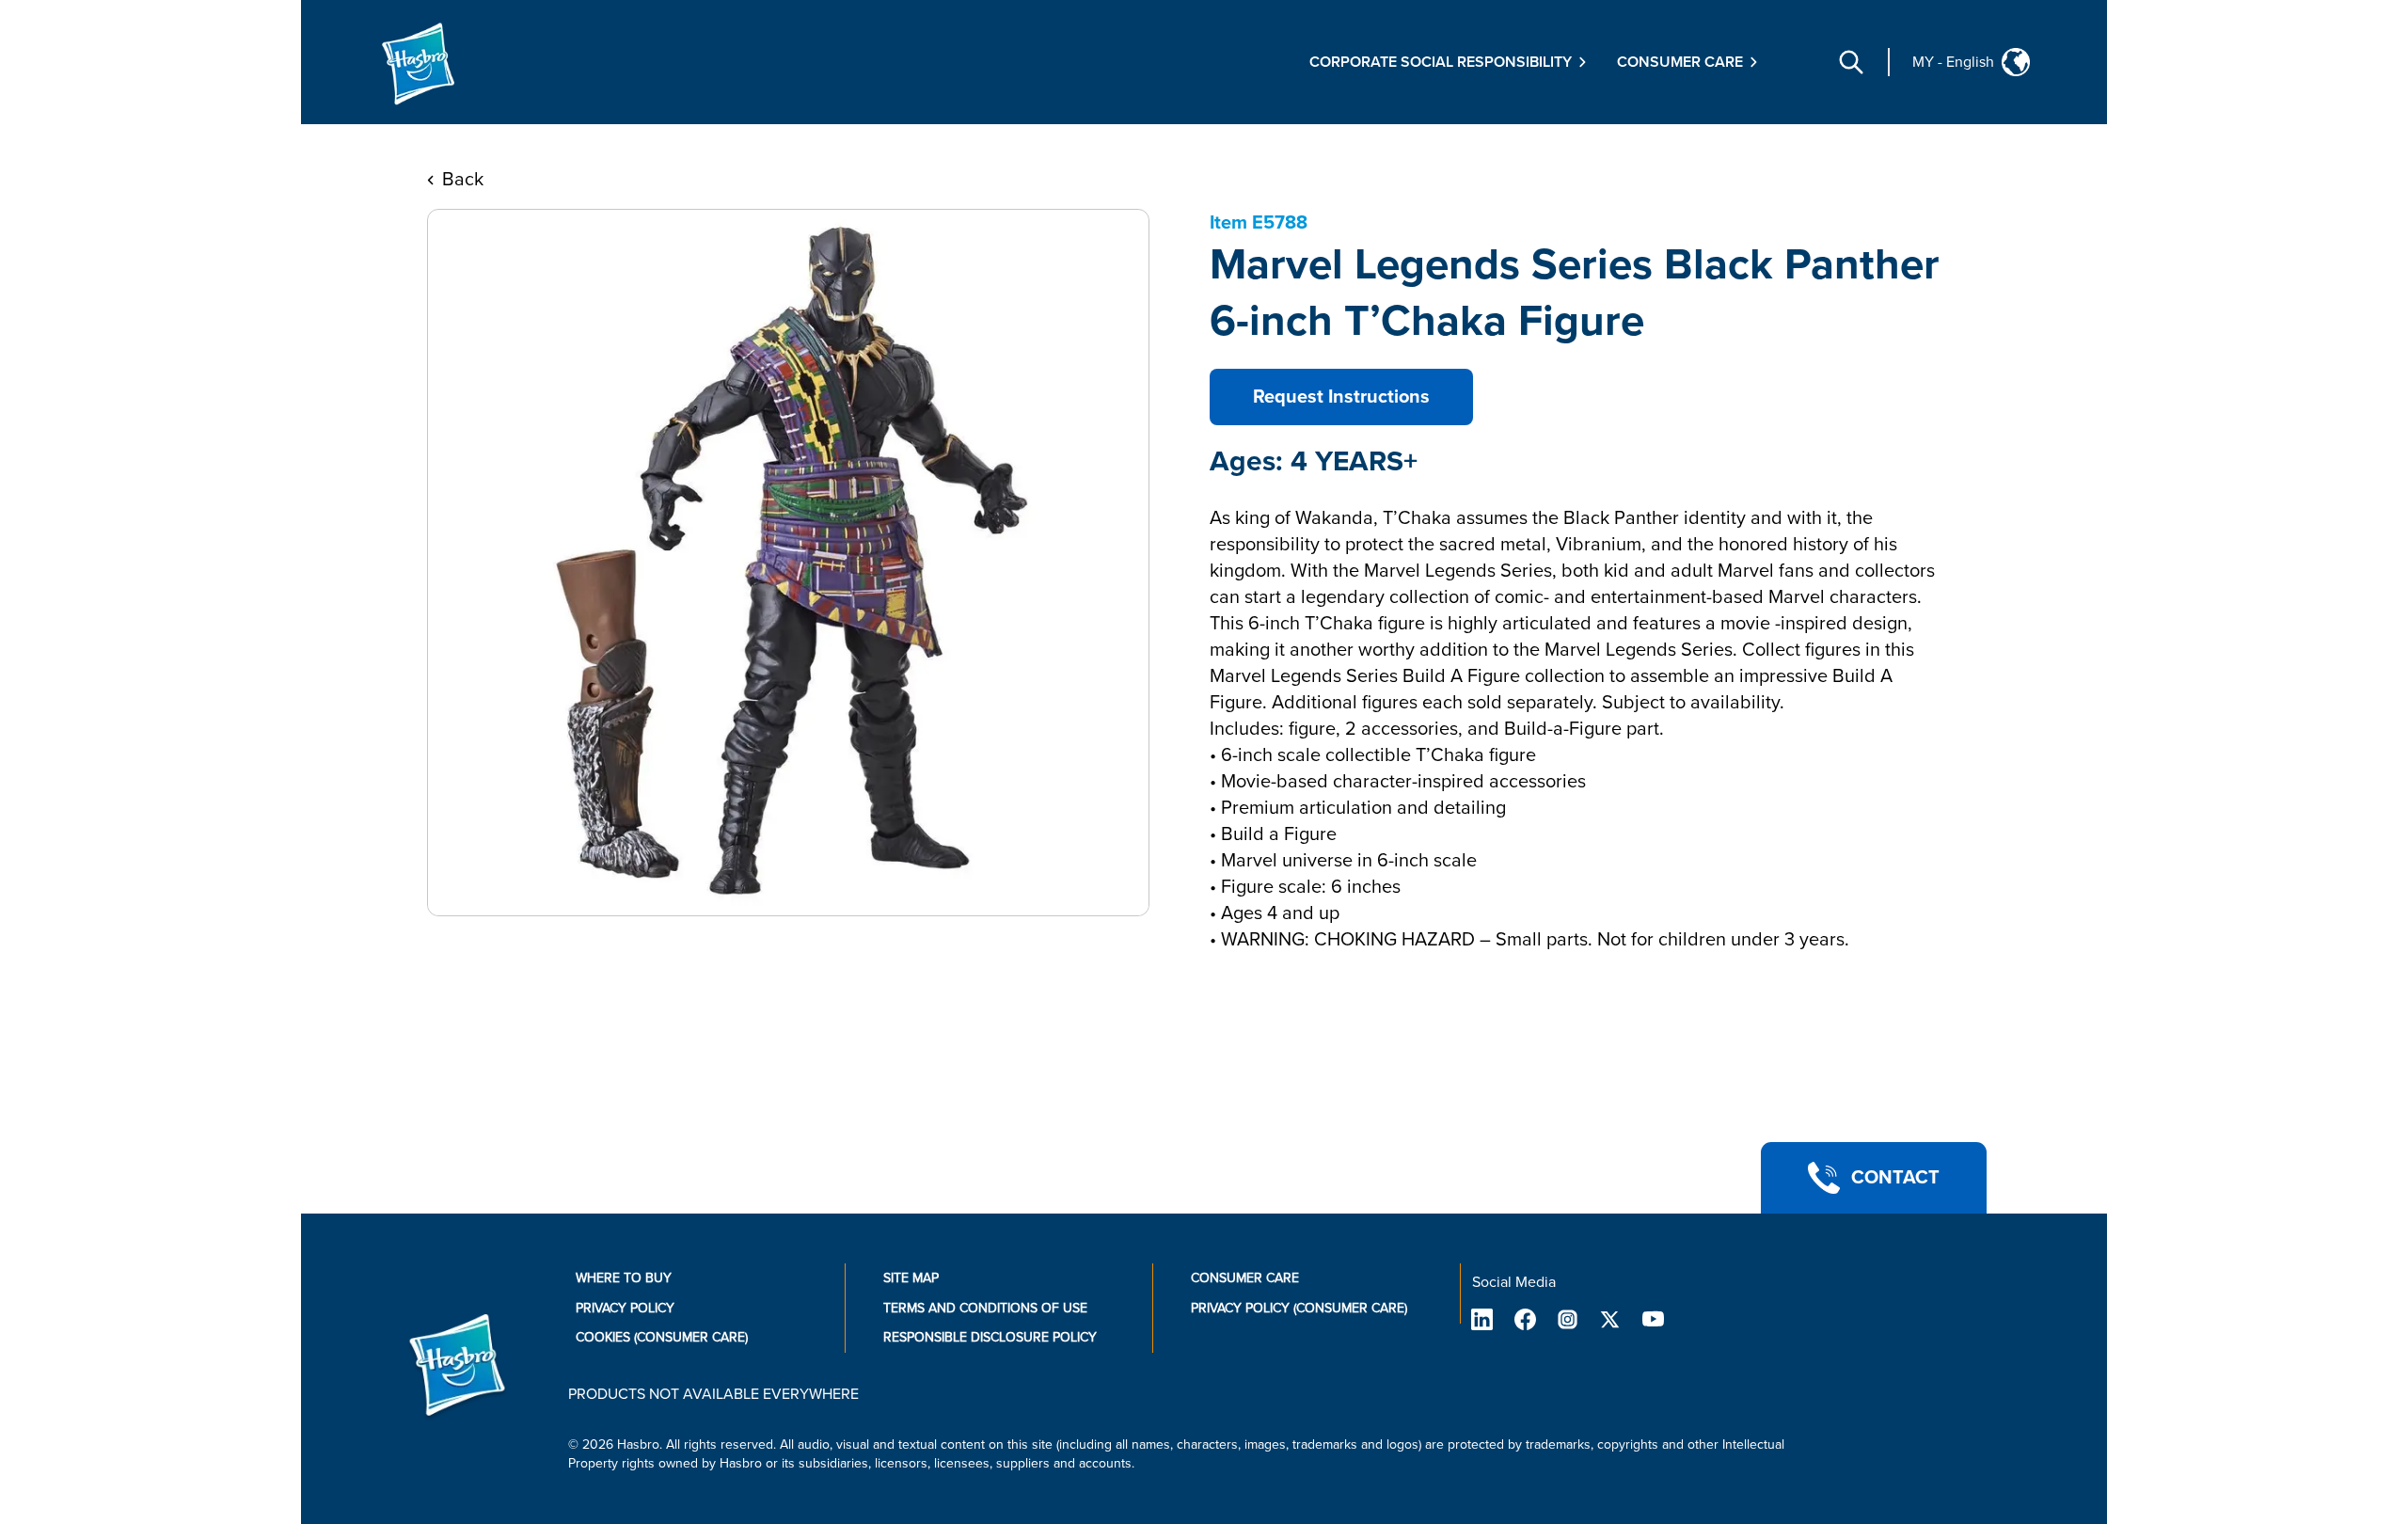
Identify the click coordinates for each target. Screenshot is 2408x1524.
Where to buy (624, 1278)
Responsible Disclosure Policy (990, 1337)
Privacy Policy (625, 1308)
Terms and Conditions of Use (985, 1308)
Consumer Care (1245, 1278)
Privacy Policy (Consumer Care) (1299, 1308)
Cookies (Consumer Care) (662, 1337)
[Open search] (1851, 62)
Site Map (911, 1278)
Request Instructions (1341, 397)
